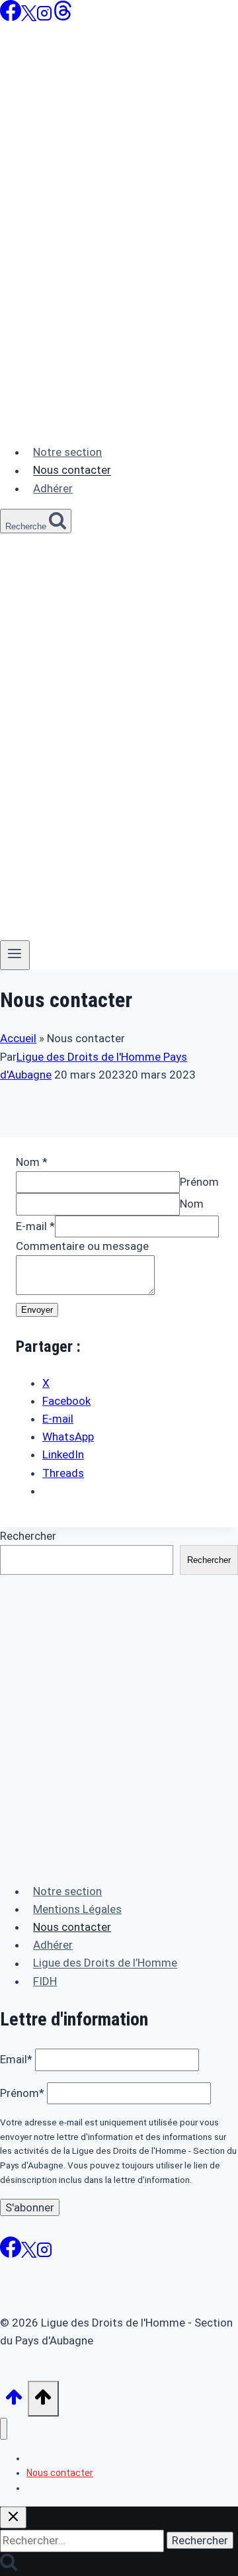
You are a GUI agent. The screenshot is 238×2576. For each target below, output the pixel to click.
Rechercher (28, 1536)
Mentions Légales (77, 1909)
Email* (16, 2059)
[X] (29, 17)
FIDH (45, 1981)
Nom (32, 1162)
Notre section (67, 452)
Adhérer (53, 488)
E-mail (35, 1226)
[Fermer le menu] (4, 2429)
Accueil (18, 1038)
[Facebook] (11, 17)
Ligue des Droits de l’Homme (105, 1963)
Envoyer (37, 1310)
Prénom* (22, 2093)
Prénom (199, 1182)
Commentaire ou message (82, 1246)
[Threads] (63, 17)
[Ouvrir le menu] (15, 955)
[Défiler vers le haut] (14, 2401)
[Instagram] (44, 17)
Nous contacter (72, 470)
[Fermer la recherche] (13, 2517)
